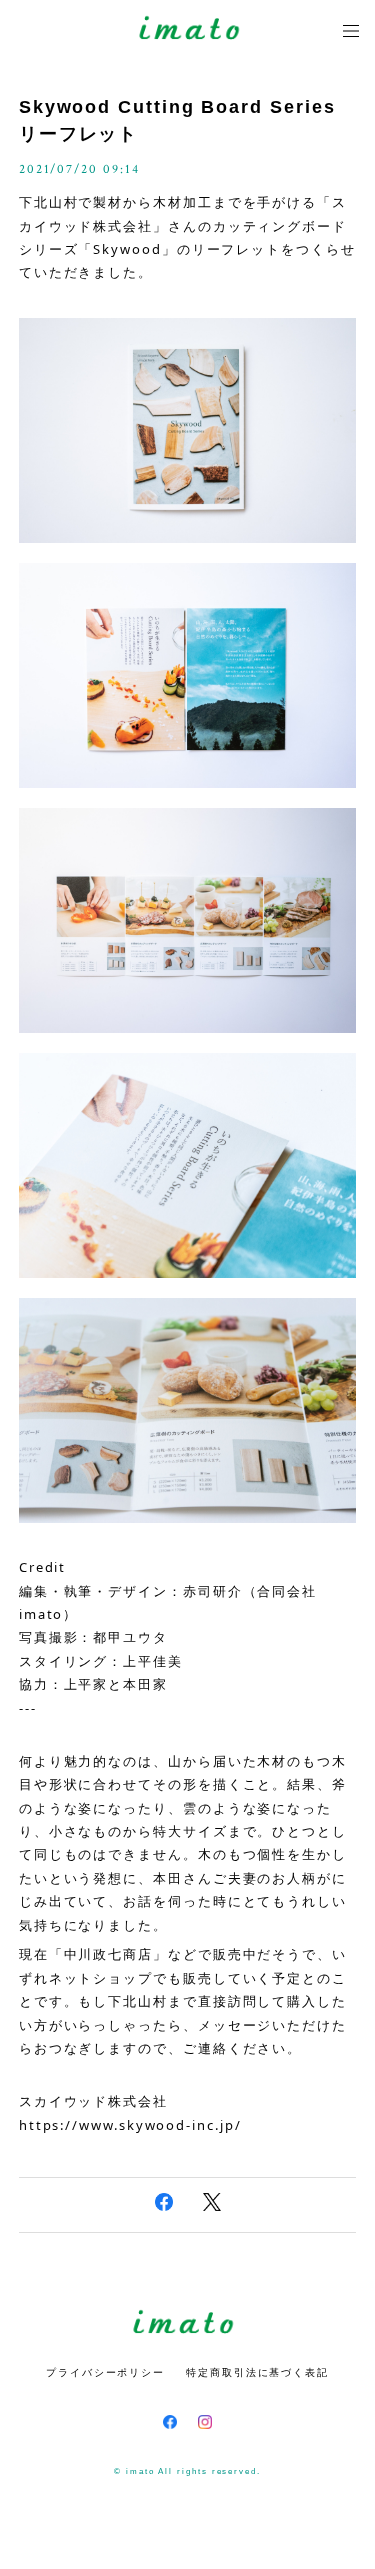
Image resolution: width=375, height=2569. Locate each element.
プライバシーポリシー (105, 2372)
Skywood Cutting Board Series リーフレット (177, 120)
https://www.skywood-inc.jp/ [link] (130, 2125)
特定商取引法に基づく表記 (257, 2372)
